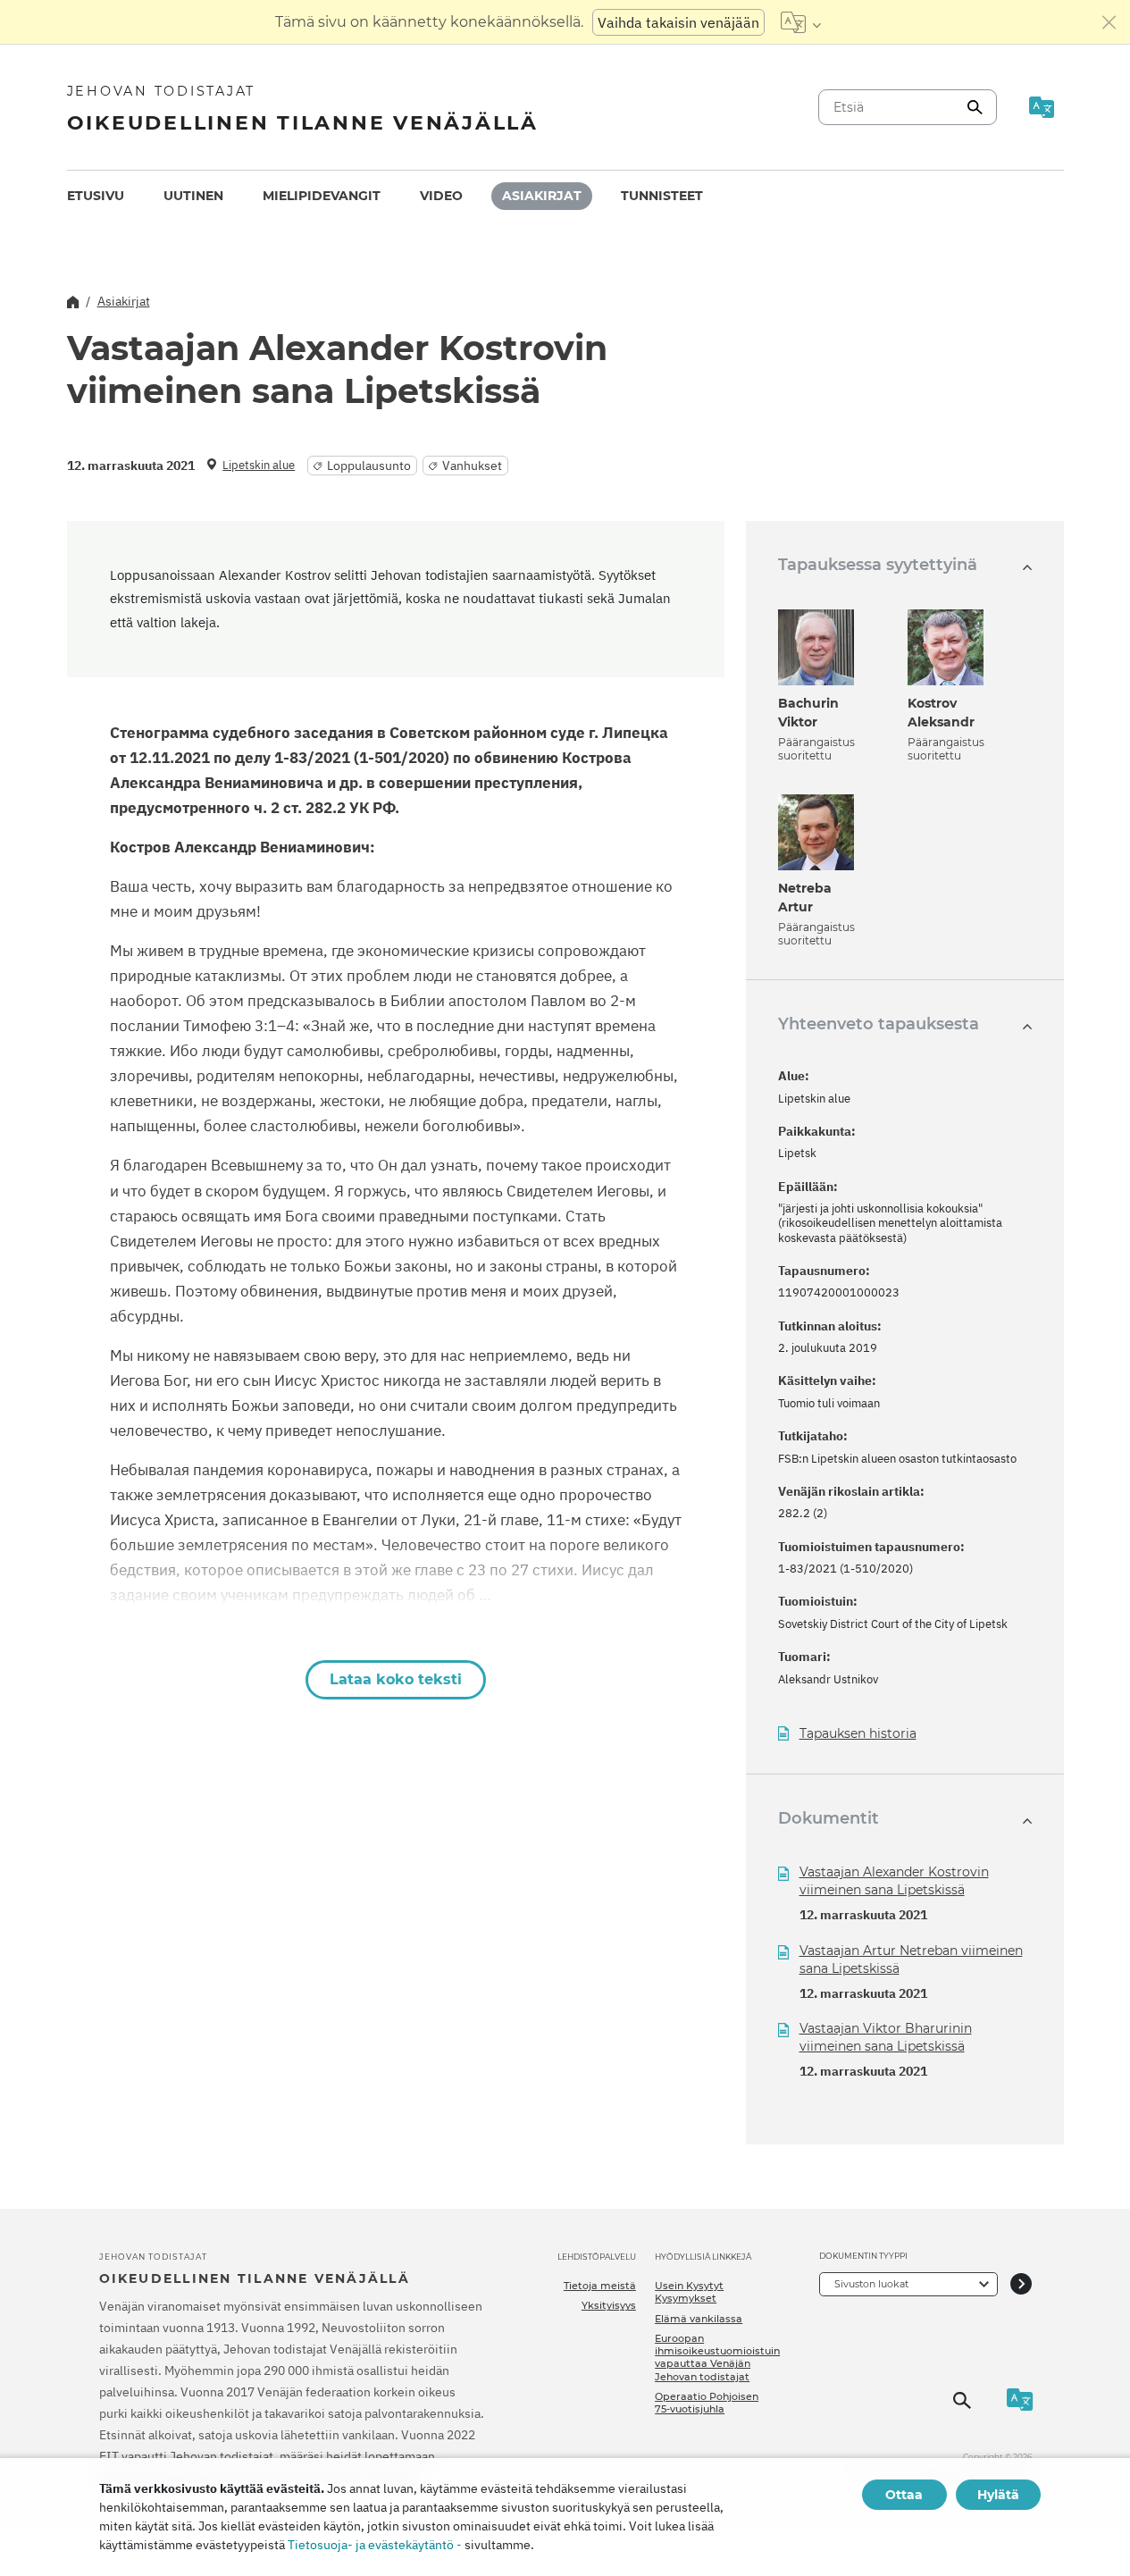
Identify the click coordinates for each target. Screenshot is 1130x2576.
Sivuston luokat (871, 2284)
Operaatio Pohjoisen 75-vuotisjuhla (707, 2403)
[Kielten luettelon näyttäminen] (801, 22)
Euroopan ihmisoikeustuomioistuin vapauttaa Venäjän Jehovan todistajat (717, 2358)
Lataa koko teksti (396, 1679)
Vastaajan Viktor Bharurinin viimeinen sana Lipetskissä (886, 2037)
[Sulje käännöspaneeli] (1109, 22)
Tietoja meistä (600, 2286)
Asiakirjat (542, 196)
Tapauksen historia (858, 1734)
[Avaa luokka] (1021, 2284)
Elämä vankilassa (699, 2319)
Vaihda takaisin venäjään (678, 22)
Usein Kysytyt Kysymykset (689, 2292)
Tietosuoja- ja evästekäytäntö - (375, 2545)
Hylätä (998, 2495)
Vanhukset (472, 466)
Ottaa (904, 2495)
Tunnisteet (662, 196)
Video (441, 196)
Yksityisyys (609, 2305)
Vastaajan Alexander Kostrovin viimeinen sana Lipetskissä (894, 1881)
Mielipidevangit (322, 196)
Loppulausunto (369, 466)
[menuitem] (96, 196)
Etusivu (96, 196)
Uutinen (193, 196)
